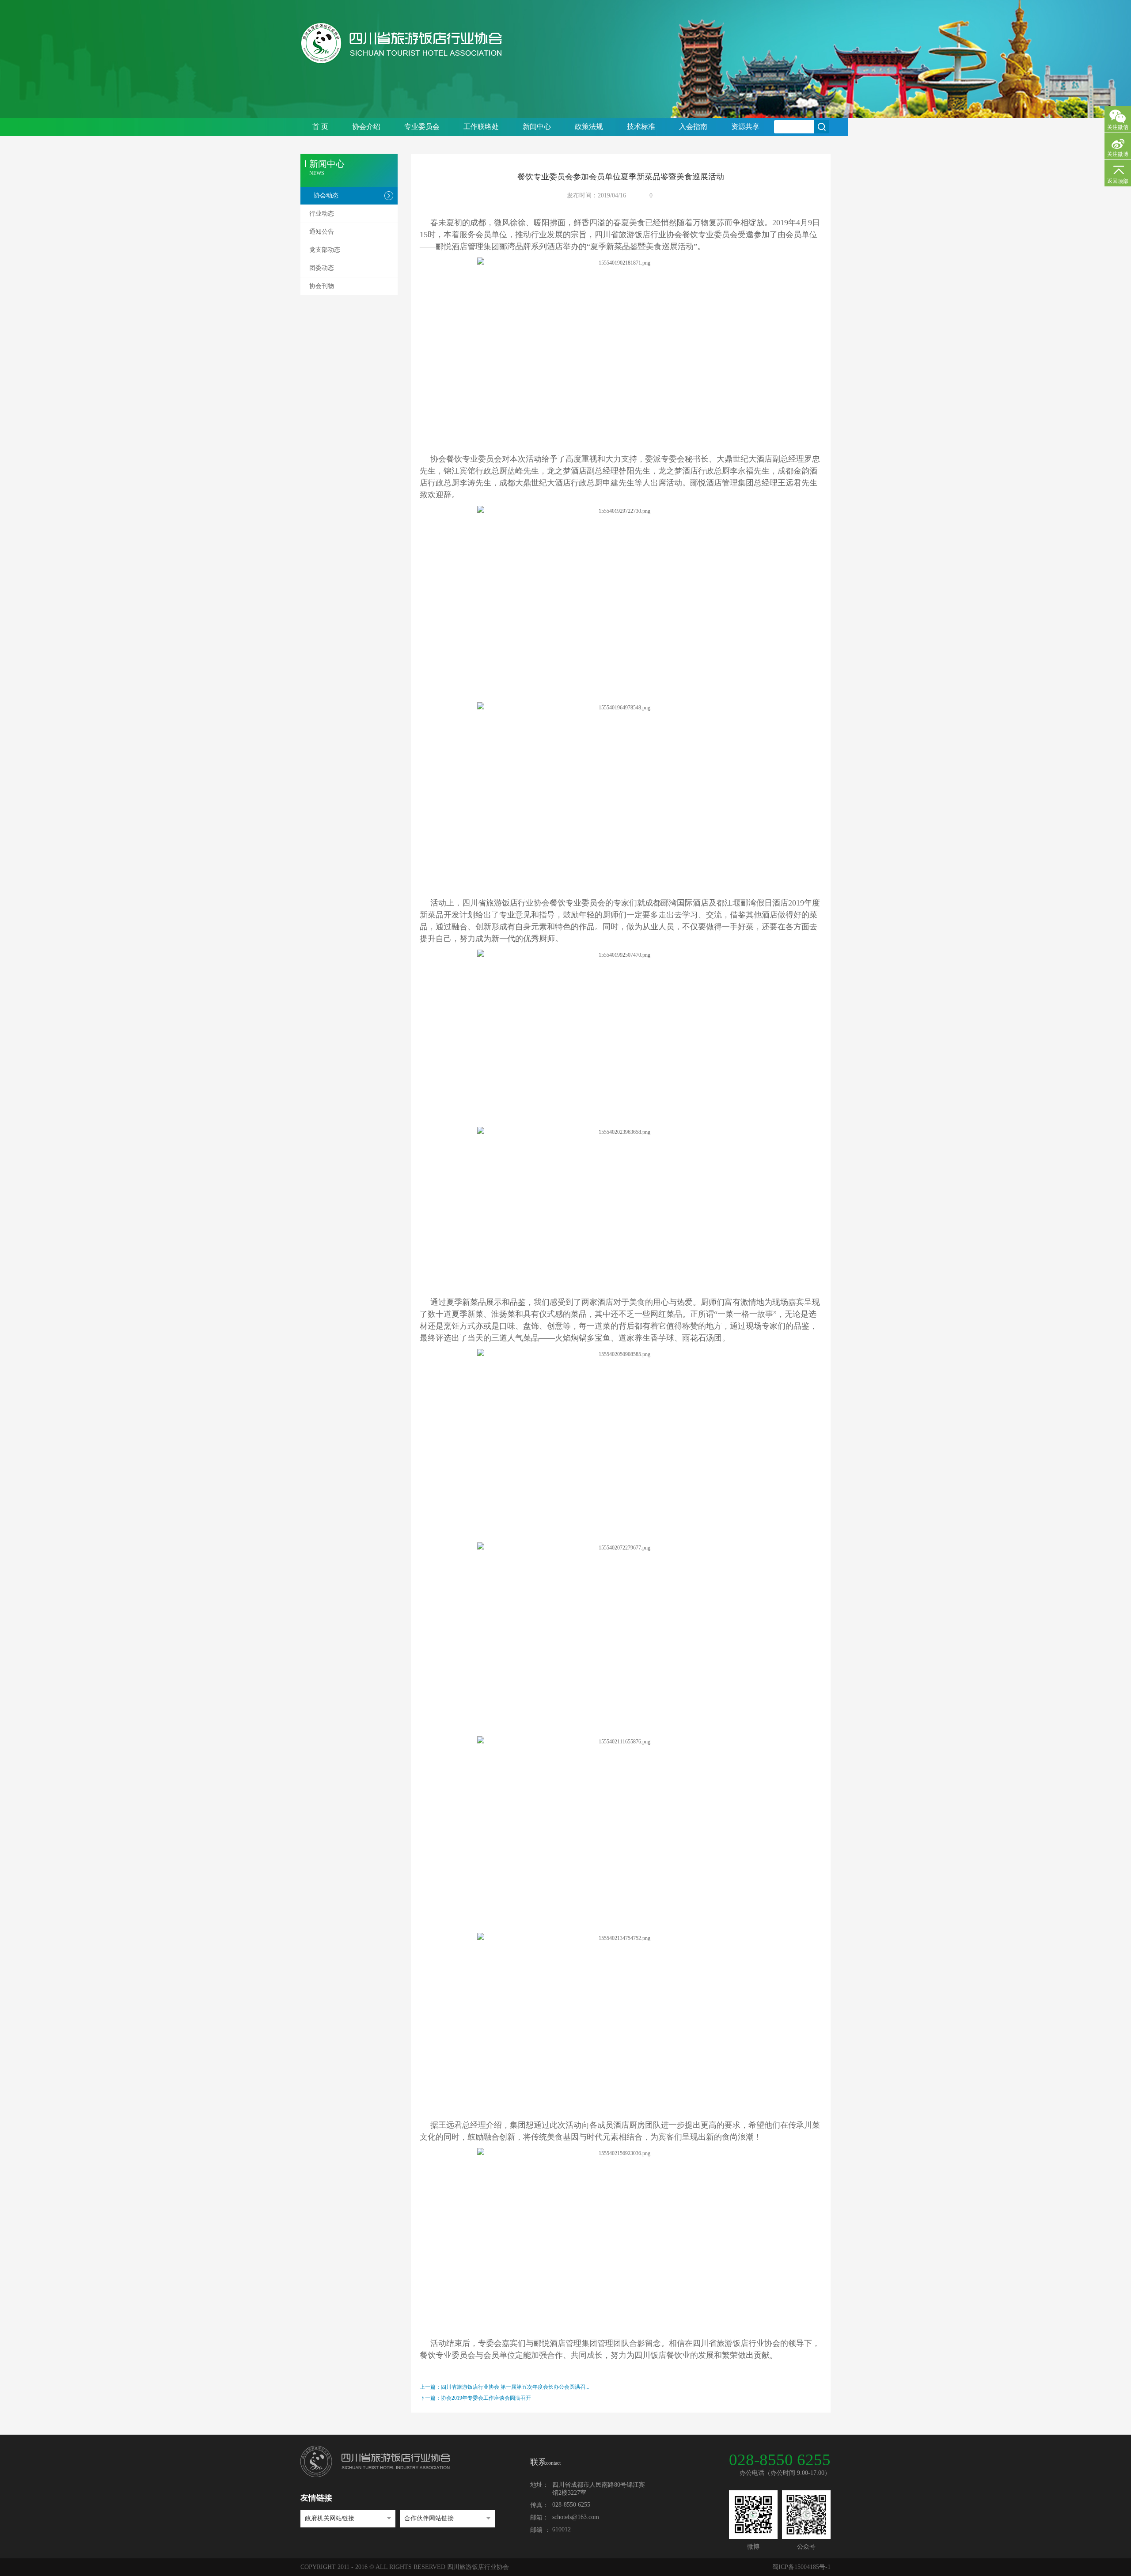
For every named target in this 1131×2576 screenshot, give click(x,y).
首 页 (320, 127)
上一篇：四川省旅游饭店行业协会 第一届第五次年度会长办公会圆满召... (505, 2387)
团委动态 (322, 268)
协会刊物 (322, 286)
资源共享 (745, 127)
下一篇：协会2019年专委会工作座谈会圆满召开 (475, 2398)
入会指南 (693, 127)
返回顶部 (1118, 181)
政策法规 (589, 127)
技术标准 (641, 127)
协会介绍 (366, 127)
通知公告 (322, 232)
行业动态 (322, 214)
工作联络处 (481, 127)
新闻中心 (537, 127)
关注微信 (1118, 127)
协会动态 (326, 195)
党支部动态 (325, 250)
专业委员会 (422, 127)
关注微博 (1118, 154)
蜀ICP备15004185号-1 (801, 2567)
